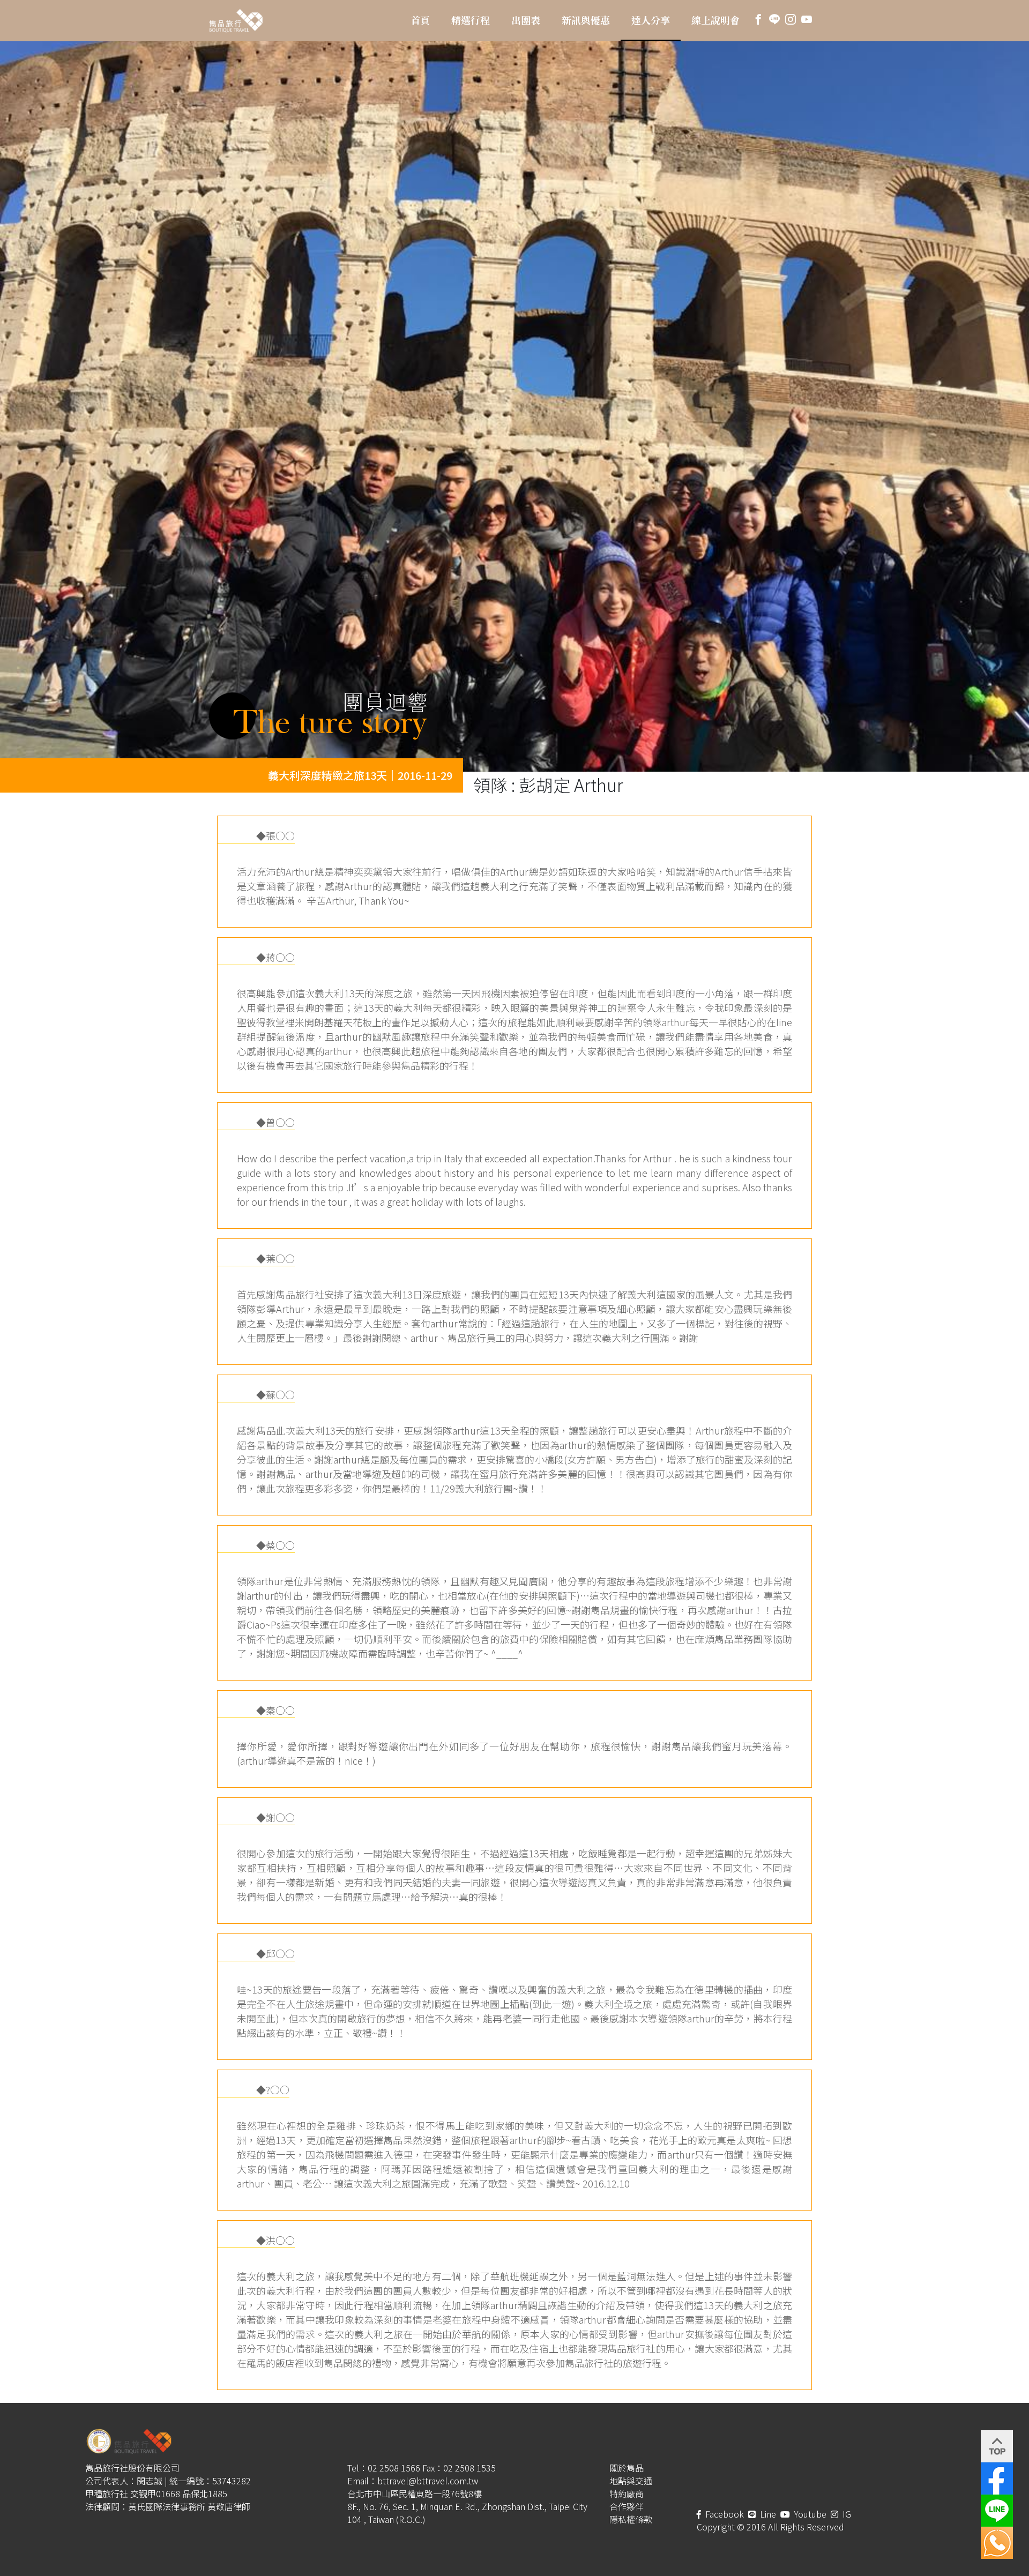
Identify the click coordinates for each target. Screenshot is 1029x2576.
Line (767, 2514)
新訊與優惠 (586, 20)
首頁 (420, 20)
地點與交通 (631, 2481)
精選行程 (471, 20)
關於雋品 (627, 2468)
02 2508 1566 (394, 2468)
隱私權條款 (631, 2519)
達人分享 (651, 20)
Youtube (809, 2514)
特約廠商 (627, 2493)
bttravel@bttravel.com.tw (428, 2481)
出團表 (526, 20)
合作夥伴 (627, 2506)
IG (846, 2514)
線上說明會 (715, 20)
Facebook (724, 2514)
